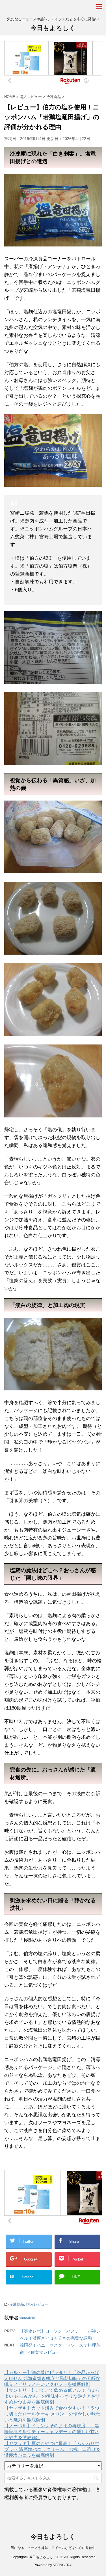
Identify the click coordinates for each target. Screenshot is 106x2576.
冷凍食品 (17, 2304)
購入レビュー (37, 2304)
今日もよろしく (53, 28)
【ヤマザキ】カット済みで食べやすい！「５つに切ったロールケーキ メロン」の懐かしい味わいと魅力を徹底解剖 (52, 2414)
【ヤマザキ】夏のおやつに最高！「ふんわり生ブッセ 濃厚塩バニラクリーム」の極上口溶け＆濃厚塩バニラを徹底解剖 (52, 2449)
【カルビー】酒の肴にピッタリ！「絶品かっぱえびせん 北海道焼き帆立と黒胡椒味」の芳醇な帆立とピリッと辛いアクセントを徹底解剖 (52, 2378)
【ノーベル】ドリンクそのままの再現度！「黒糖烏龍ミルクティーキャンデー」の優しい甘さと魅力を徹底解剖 (52, 2432)
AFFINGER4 (62, 2565)
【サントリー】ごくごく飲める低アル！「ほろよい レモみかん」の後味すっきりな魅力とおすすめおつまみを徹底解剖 (52, 2396)
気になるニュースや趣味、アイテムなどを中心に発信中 (53, 2548)
